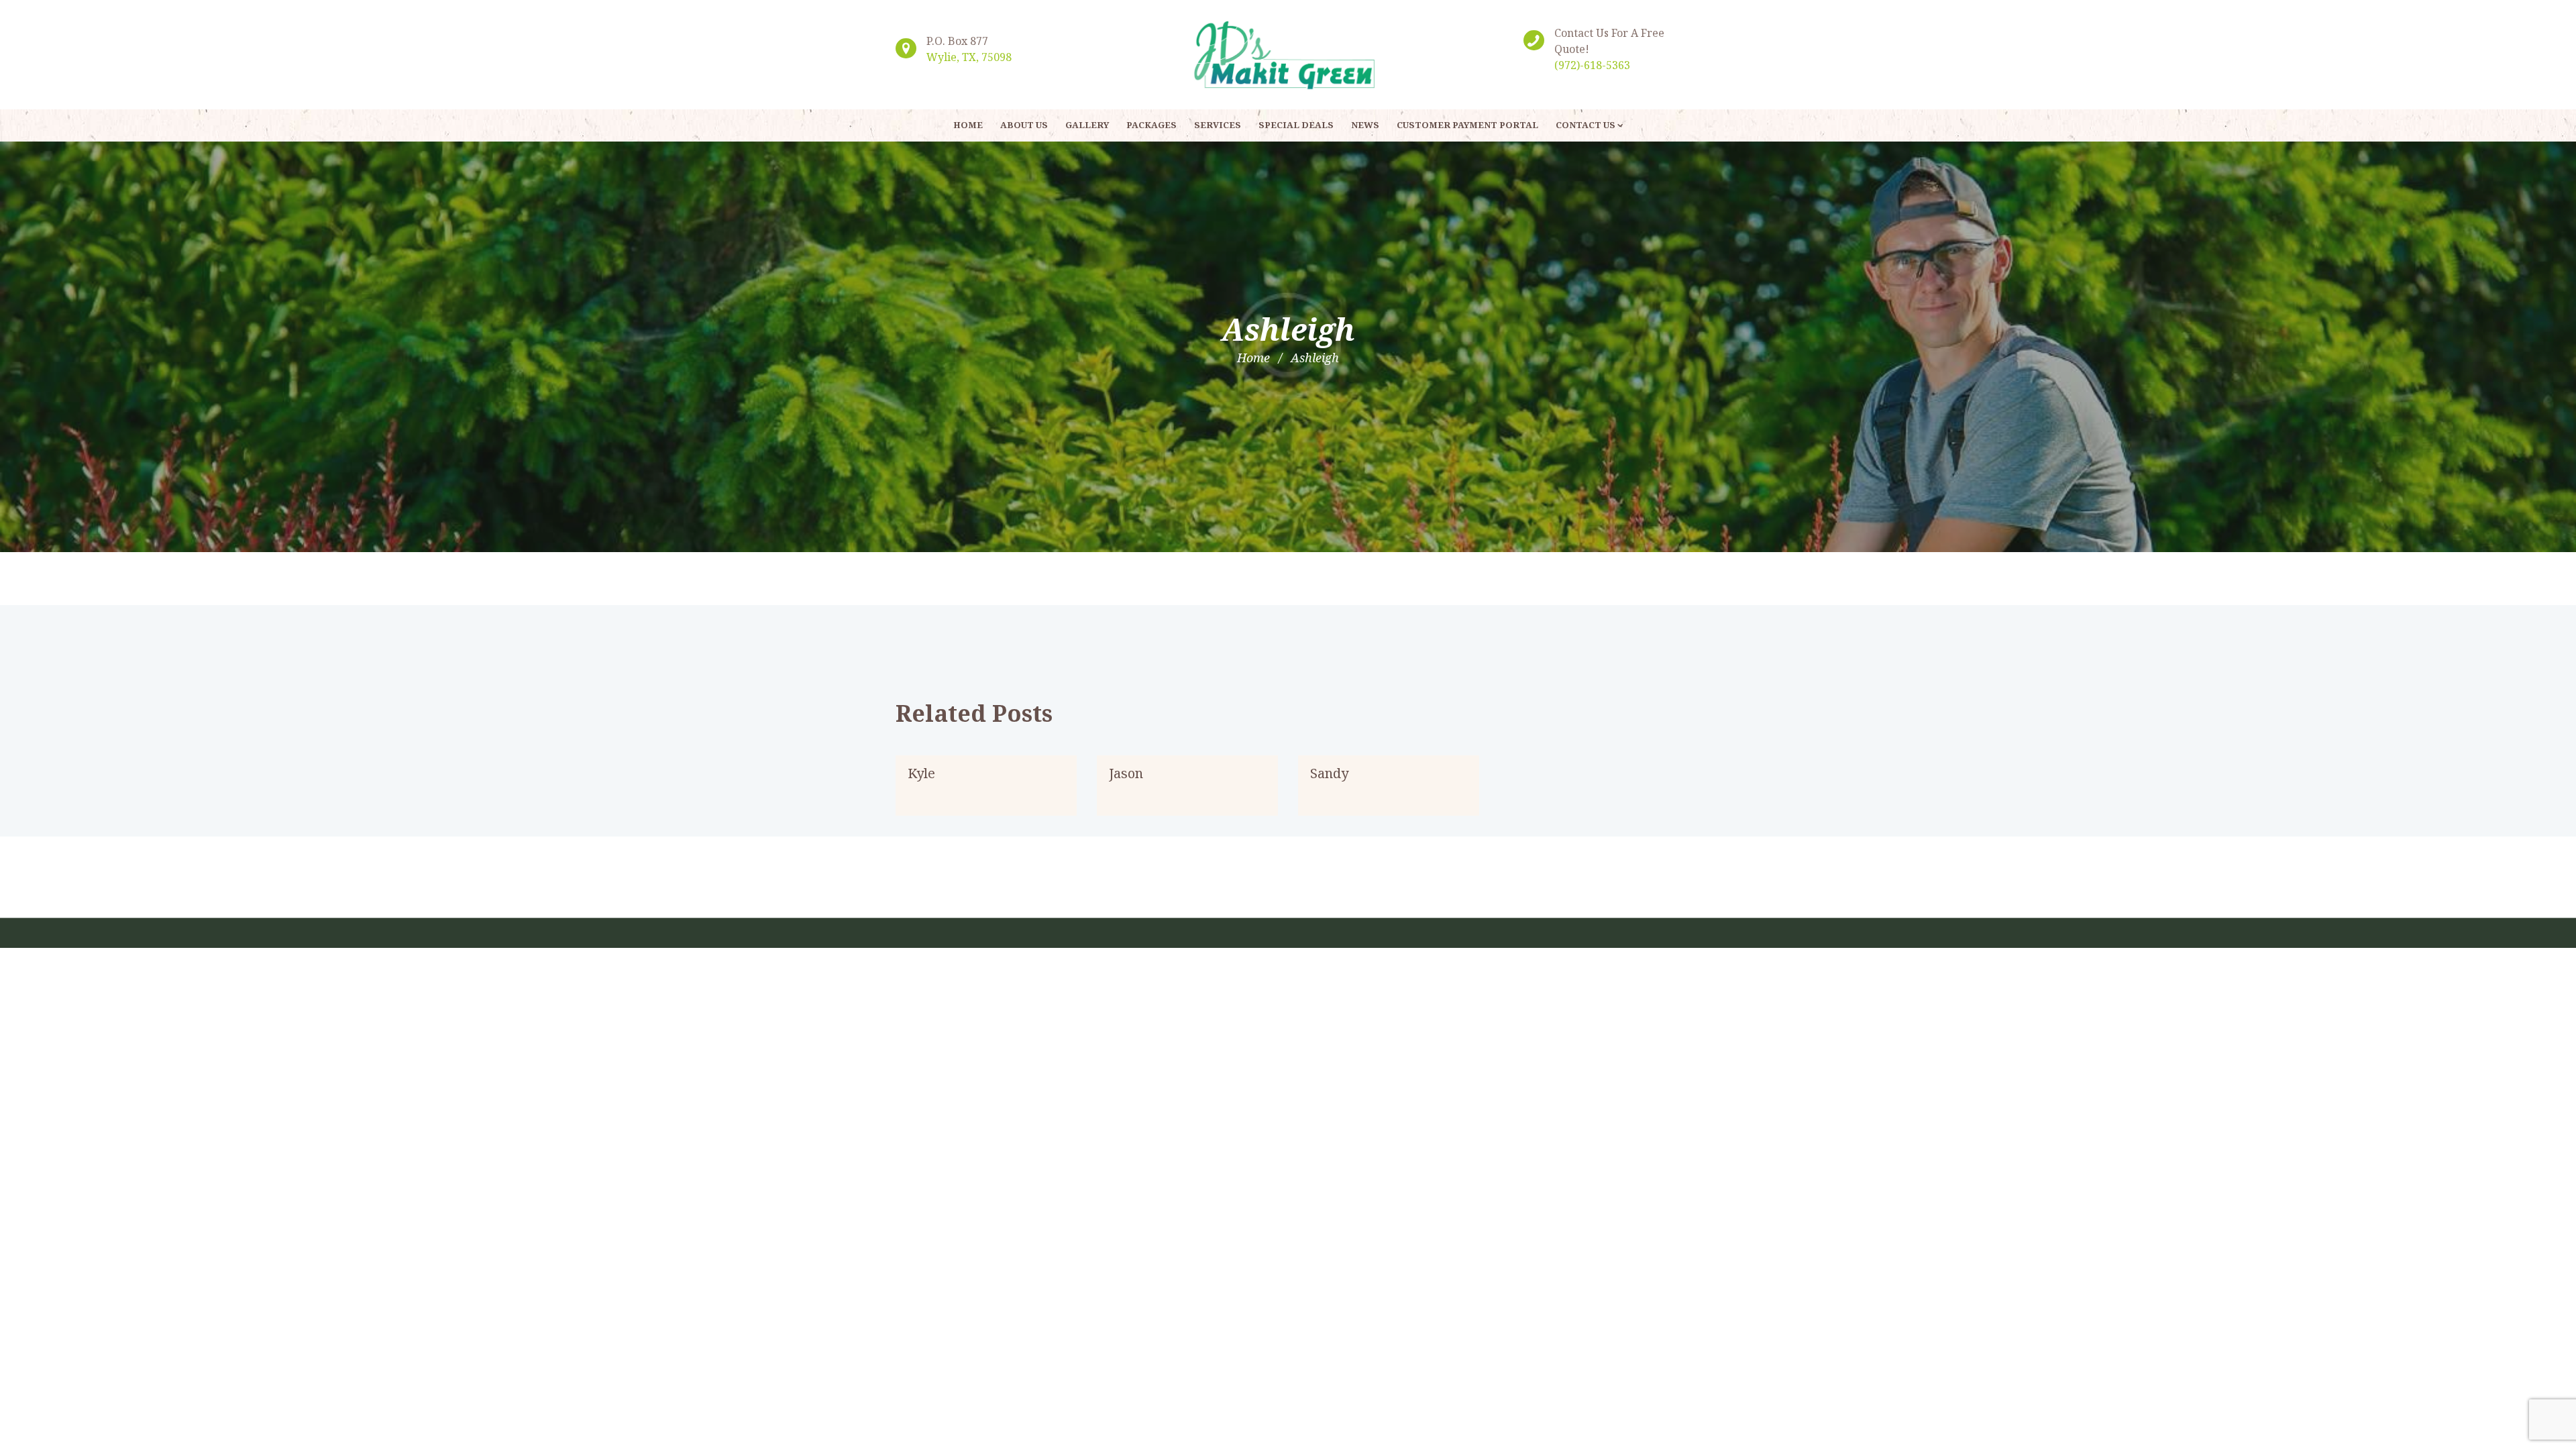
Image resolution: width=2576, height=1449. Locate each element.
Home (1253, 358)
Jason (1126, 773)
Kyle (921, 773)
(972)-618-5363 (1592, 65)
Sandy (1329, 773)
